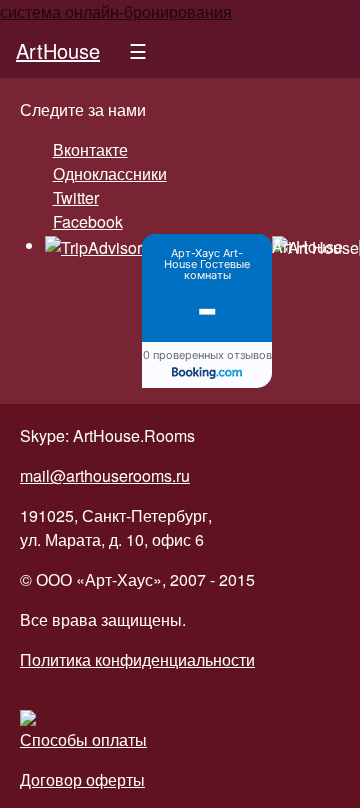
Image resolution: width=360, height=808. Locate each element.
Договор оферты (82, 779)
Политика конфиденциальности (137, 659)
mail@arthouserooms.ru (105, 475)
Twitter (76, 197)
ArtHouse (58, 50)
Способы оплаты (83, 739)
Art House (307, 246)
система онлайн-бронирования (116, 11)
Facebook (88, 221)
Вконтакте (90, 149)
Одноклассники (110, 173)
